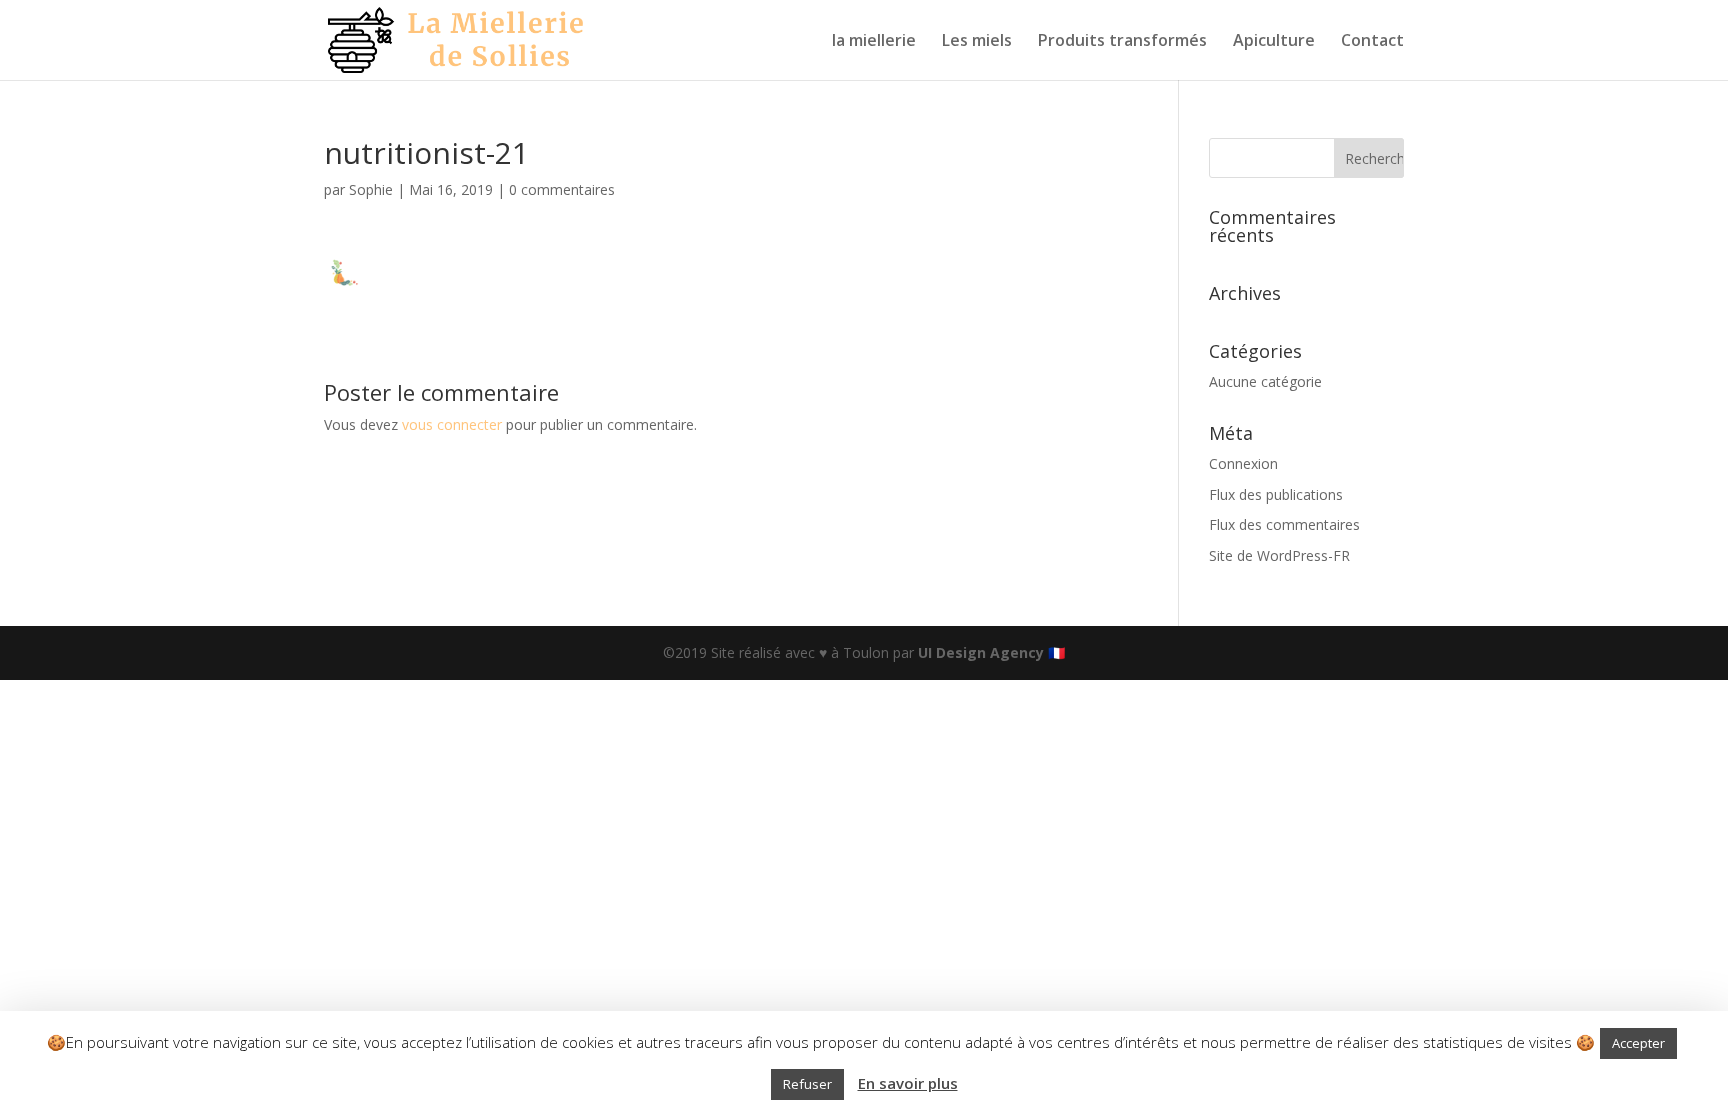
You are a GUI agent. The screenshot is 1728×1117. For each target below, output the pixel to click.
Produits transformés (1122, 42)
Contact (1372, 42)
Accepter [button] (1638, 1043)
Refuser (807, 1084)
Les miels (977, 42)
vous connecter (452, 424)
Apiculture (1274, 42)
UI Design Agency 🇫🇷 (991, 652)
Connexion (1243, 463)
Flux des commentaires (1284, 524)
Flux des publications (1276, 494)
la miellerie (874, 42)
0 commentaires (562, 189)
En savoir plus (908, 1083)
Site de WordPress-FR (1279, 555)
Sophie (371, 189)
